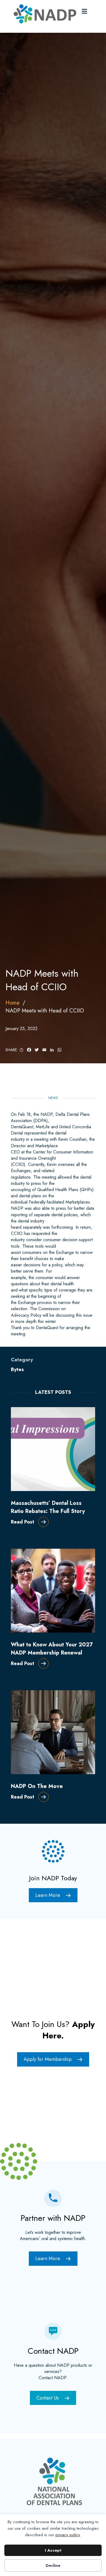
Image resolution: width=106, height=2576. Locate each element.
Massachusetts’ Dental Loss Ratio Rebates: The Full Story (48, 1507)
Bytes (17, 1369)
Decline (53, 2565)
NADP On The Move (37, 1786)
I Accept (53, 2550)
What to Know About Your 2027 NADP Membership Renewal (52, 1649)
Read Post (23, 1522)
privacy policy (68, 2535)
